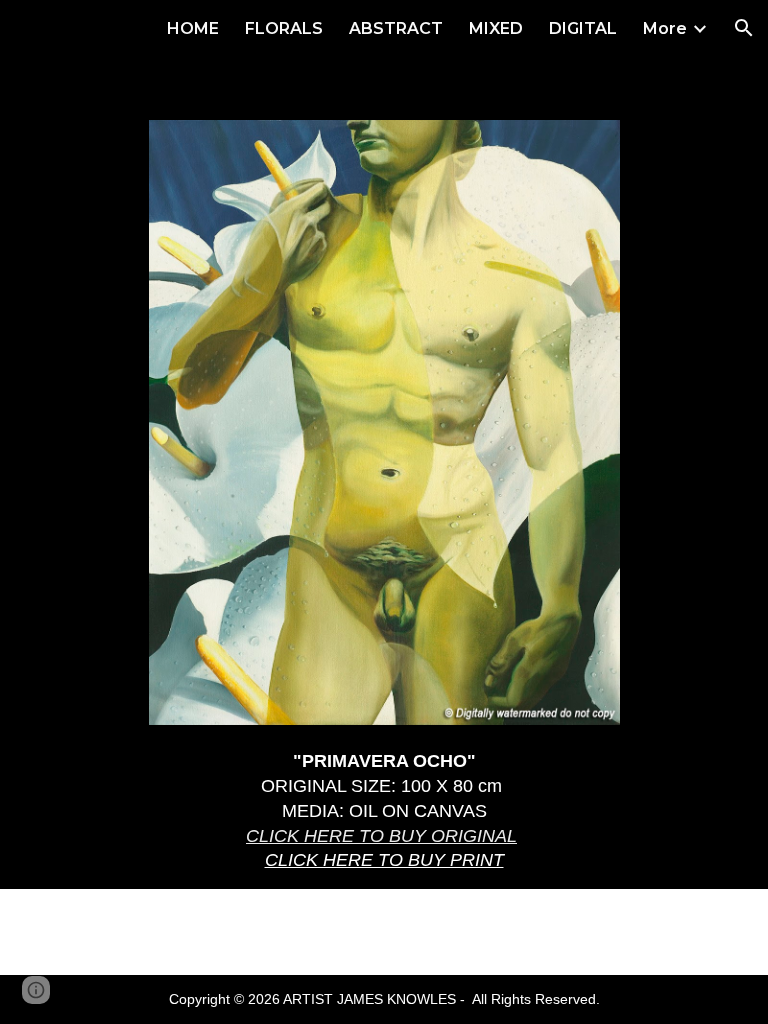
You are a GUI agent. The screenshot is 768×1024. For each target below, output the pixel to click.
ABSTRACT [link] (396, 28)
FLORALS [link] (284, 28)
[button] (744, 28)
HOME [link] (193, 28)
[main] (384, 811)
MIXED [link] (496, 28)
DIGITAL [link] (583, 28)
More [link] (665, 28)
